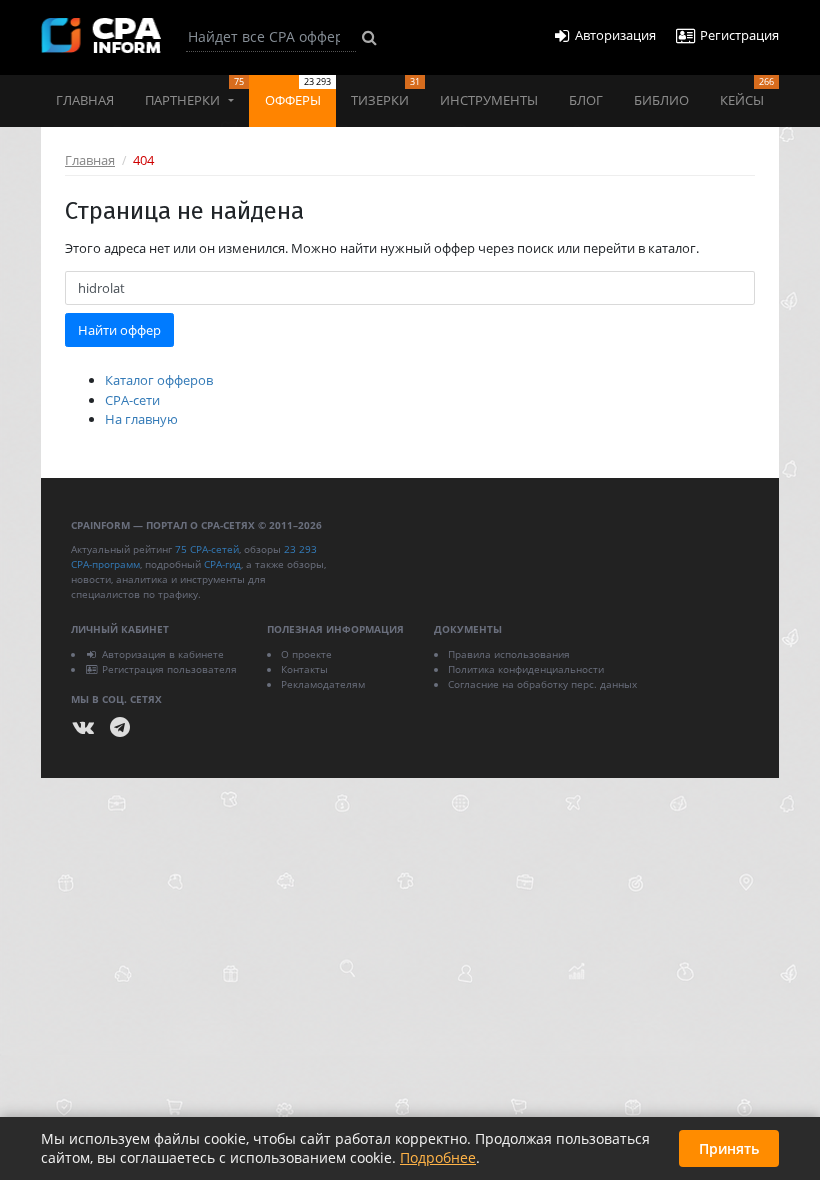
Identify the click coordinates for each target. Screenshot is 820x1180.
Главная (85, 100)
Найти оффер (119, 330)
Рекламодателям (323, 684)
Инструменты (489, 100)
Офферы (298, 92)
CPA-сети (132, 400)
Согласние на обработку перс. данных (542, 684)
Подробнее (438, 1157)
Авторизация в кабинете (163, 654)
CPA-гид (222, 564)
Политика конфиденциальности (526, 669)
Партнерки (194, 92)
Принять (729, 1148)
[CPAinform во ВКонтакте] (84, 727)
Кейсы (747, 92)
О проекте (306, 654)
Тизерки (385, 92)
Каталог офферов (159, 380)
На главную (141, 419)
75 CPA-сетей (207, 549)
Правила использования (509, 654)
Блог (586, 100)
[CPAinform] (101, 35)
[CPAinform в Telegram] (120, 727)
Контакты (304, 669)
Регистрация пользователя (169, 669)
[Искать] (369, 37)
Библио (661, 100)
